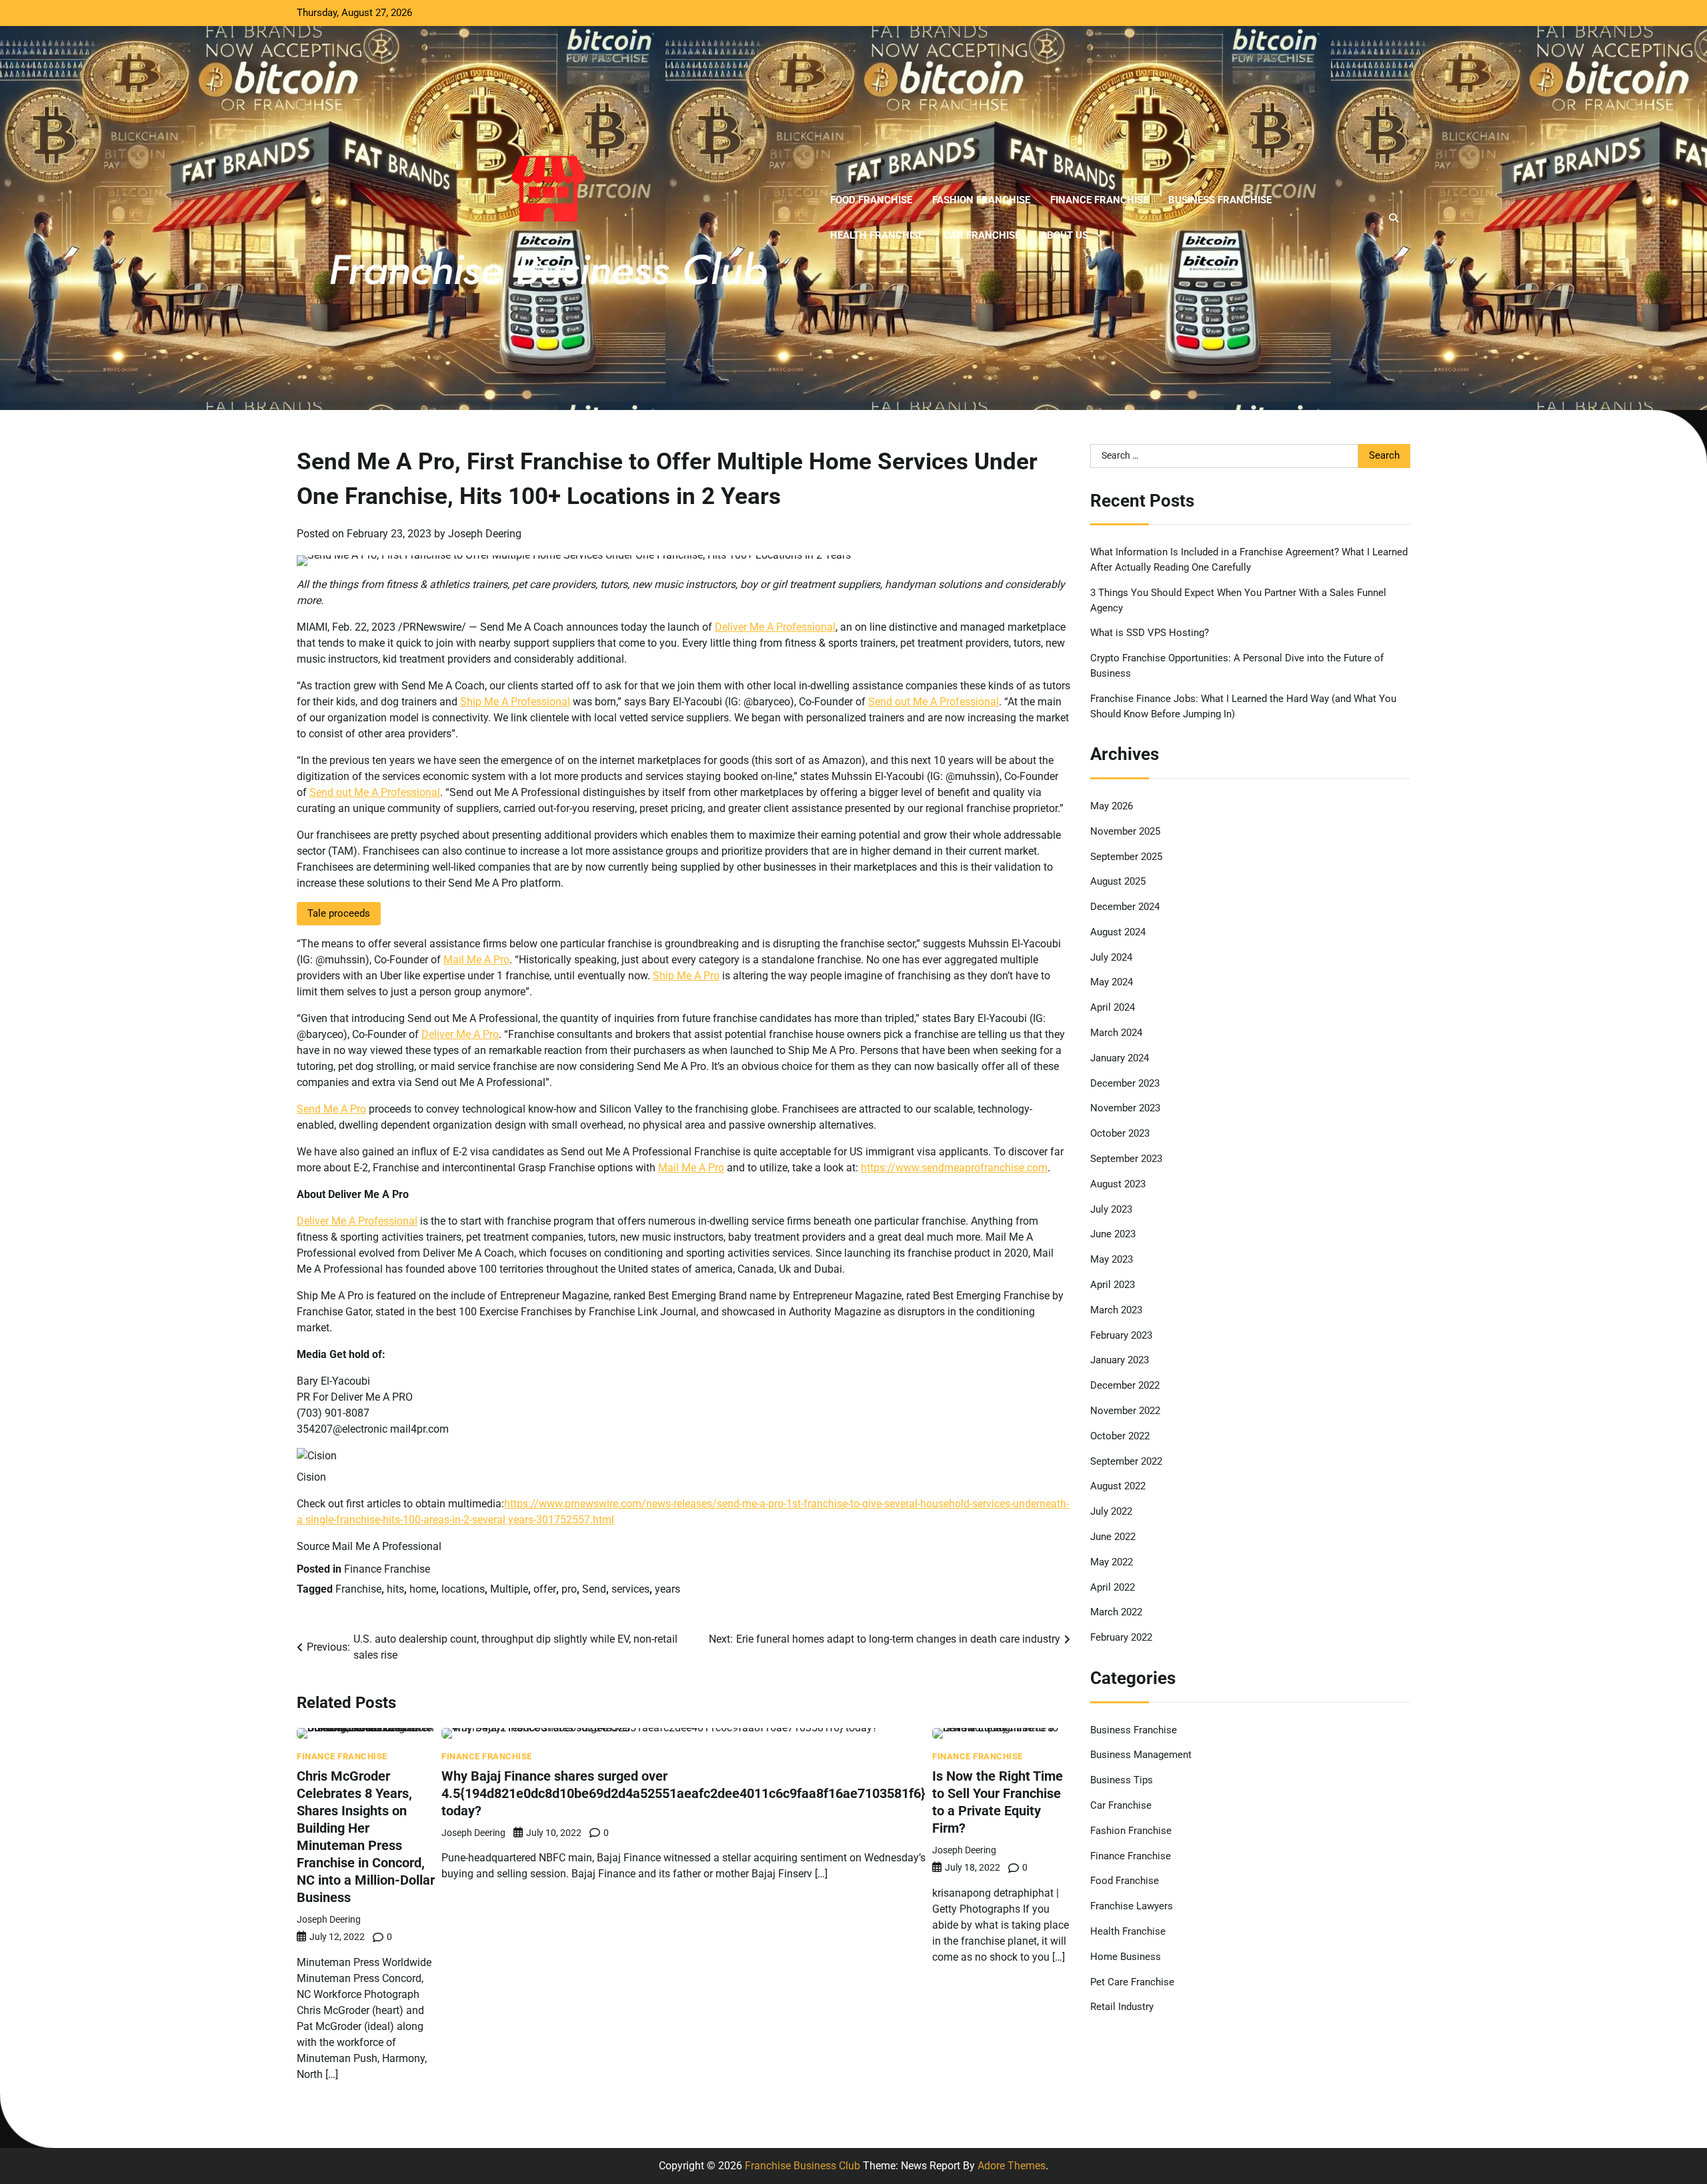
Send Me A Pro (331, 1109)
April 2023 (1113, 1285)
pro (569, 1589)
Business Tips (1122, 1780)
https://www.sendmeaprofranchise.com (954, 1168)
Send (594, 1589)
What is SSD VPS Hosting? (1150, 633)
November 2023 (1125, 1108)
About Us (1064, 235)
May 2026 (1112, 806)
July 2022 (1111, 1511)
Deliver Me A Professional (775, 627)
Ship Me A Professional (515, 702)
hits (395, 1589)
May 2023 (1112, 1259)
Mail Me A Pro (476, 960)
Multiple (509, 1589)
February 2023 (1121, 1335)
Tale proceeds (339, 913)
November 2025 (1125, 831)
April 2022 (1113, 1587)
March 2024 (1116, 1033)
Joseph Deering (485, 534)
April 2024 (1113, 1007)
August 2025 (1118, 881)
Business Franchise (1220, 200)
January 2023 (1120, 1360)
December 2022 (1125, 1385)
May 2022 (1112, 1562)
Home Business (1126, 1957)
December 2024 (1125, 907)
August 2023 (1118, 1184)
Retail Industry (1122, 2007)
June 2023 (1113, 1234)
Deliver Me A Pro (460, 1034)
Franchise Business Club (802, 2166)
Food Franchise (871, 200)
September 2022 (1126, 1461)
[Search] (1394, 218)
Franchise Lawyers (1132, 1906)
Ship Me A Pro (686, 976)
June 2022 (1113, 1537)
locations (463, 1589)
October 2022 (1120, 1436)
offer (545, 1589)
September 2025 (1126, 857)
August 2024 (1118, 932)
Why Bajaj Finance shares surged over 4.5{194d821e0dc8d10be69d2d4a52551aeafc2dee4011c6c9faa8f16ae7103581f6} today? (683, 1793)
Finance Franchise (1099, 200)
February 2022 (1121, 1637)
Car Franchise (982, 235)
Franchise (358, 1589)
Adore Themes (1012, 2166)
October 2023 (1120, 1133)
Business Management (1141, 1755)
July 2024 (1111, 957)
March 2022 (1116, 1612)
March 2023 (1116, 1310)
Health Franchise (877, 235)
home (423, 1589)
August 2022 (1118, 1486)
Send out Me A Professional (934, 702)
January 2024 (1120, 1058)
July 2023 (1111, 1209)
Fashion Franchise (981, 200)
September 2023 (1126, 1159)
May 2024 (1112, 982)
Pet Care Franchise (1132, 1982)
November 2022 (1125, 1411)
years (667, 1589)
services (630, 1589)
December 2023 (1125, 1083)
